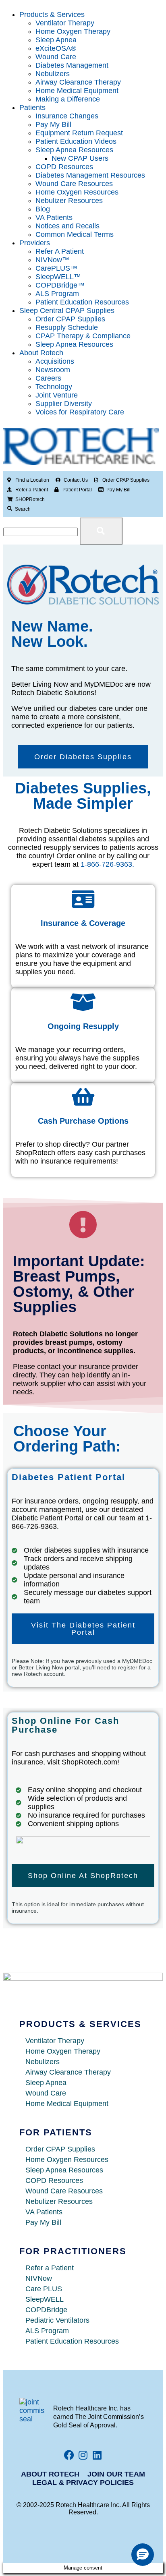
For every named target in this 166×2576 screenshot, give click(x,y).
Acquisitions (55, 361)
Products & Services (52, 14)
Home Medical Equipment (77, 91)
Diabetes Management (72, 65)
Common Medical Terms (75, 234)
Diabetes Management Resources (90, 175)
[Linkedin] (97, 2455)
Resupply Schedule (67, 327)
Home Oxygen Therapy (73, 31)
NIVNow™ (52, 260)
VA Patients (54, 217)
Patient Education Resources (82, 302)
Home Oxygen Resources (77, 192)
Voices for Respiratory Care (80, 412)
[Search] (10, 509)
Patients (32, 108)
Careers (48, 378)
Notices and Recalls (67, 226)
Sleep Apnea (56, 40)
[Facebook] (69, 2455)
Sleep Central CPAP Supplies (67, 311)
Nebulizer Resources (69, 201)
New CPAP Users (80, 158)
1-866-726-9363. (107, 864)
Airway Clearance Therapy (78, 82)
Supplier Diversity (64, 404)
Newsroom (53, 370)
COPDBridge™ (60, 285)
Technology (54, 387)
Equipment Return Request (79, 133)
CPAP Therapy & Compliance (83, 336)
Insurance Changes (67, 116)
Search (23, 509)
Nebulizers (53, 74)
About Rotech (41, 353)
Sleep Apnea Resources (74, 150)
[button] (143, 2555)
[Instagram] (83, 2455)
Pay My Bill (53, 124)
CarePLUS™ (56, 268)
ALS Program (57, 294)
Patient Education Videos (76, 141)
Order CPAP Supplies (70, 319)
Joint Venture (57, 395)
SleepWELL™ (58, 277)
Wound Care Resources (74, 184)
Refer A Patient (60, 251)
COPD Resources (64, 167)
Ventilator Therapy (65, 23)
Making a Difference (68, 99)
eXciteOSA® (56, 48)
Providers (35, 243)
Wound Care (56, 57)
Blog (43, 209)
